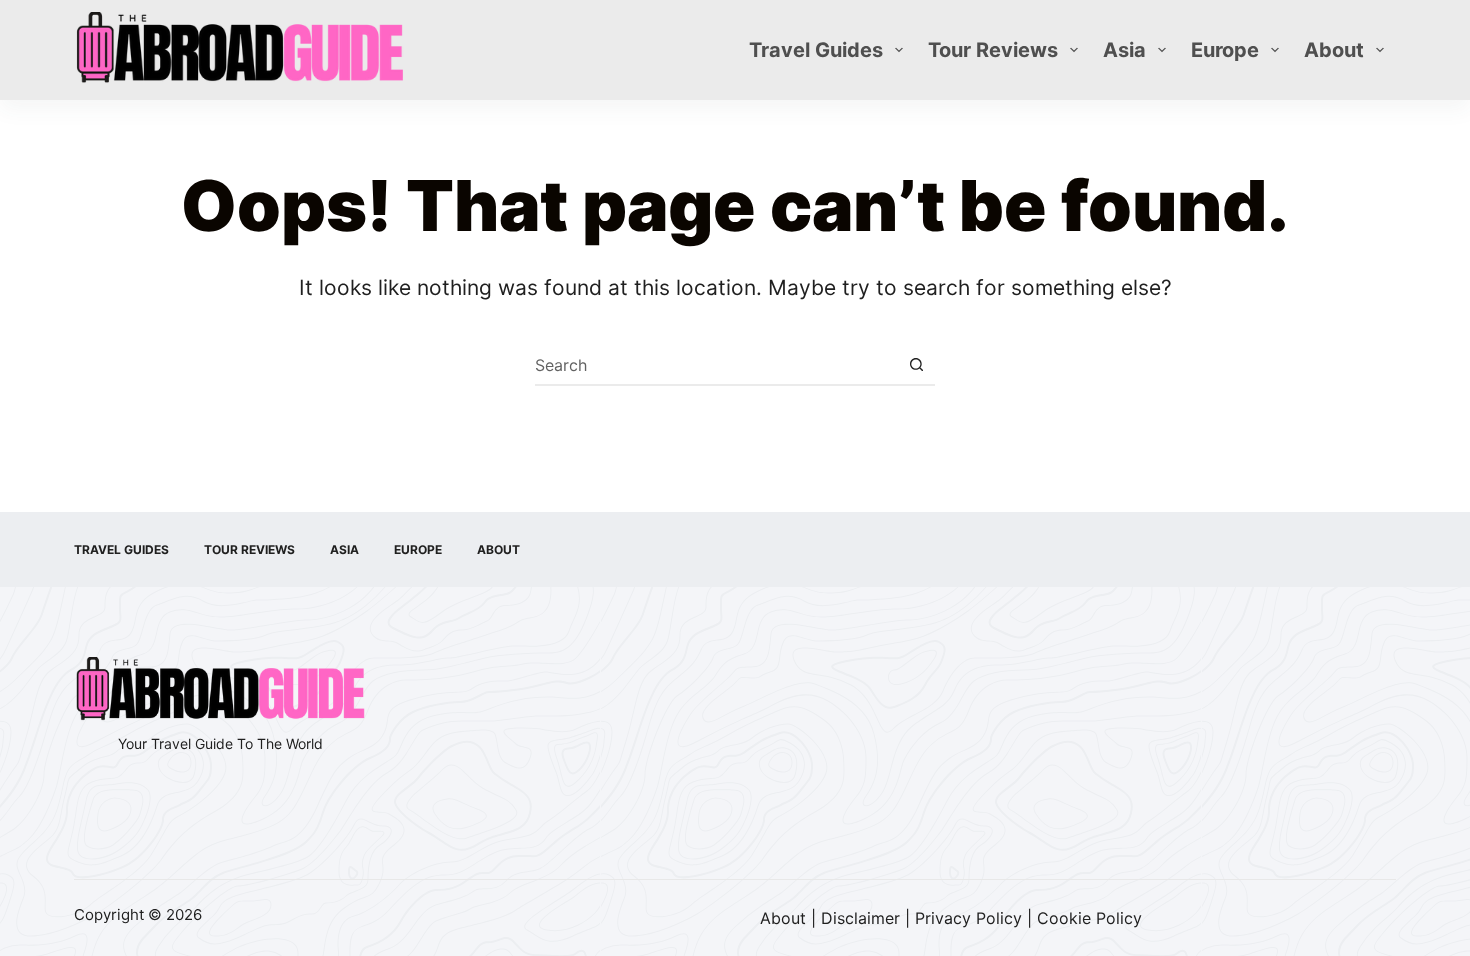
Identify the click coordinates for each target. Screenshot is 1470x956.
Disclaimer (860, 918)
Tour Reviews (993, 50)
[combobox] (716, 365)
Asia (1124, 50)
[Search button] (916, 365)
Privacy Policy (968, 918)
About (1334, 50)
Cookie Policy (1089, 918)
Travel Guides (816, 50)
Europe (1225, 50)
